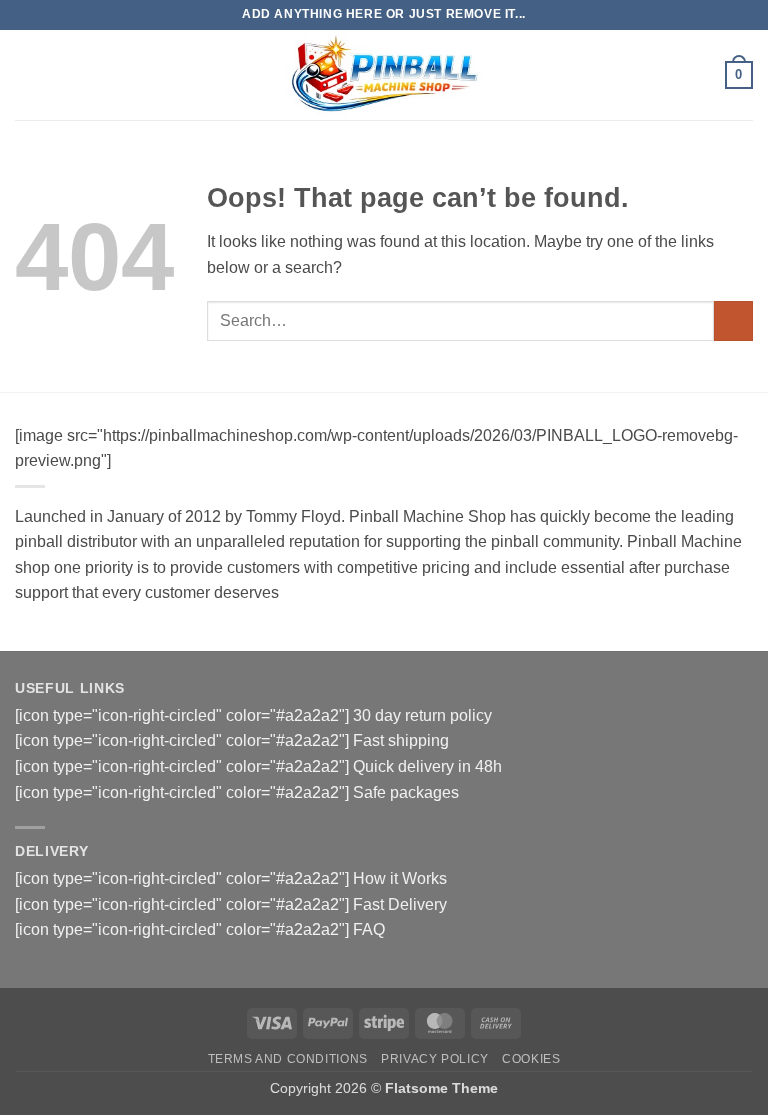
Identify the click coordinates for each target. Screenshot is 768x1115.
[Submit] (733, 320)
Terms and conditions (288, 1059)
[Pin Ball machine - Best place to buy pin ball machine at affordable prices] (384, 74)
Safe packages (406, 792)
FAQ (369, 929)
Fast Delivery (400, 904)
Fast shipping (401, 740)
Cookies (531, 1059)
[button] (27, 74)
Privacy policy (435, 1059)
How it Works (400, 878)
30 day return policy (422, 715)
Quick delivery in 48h (427, 766)
